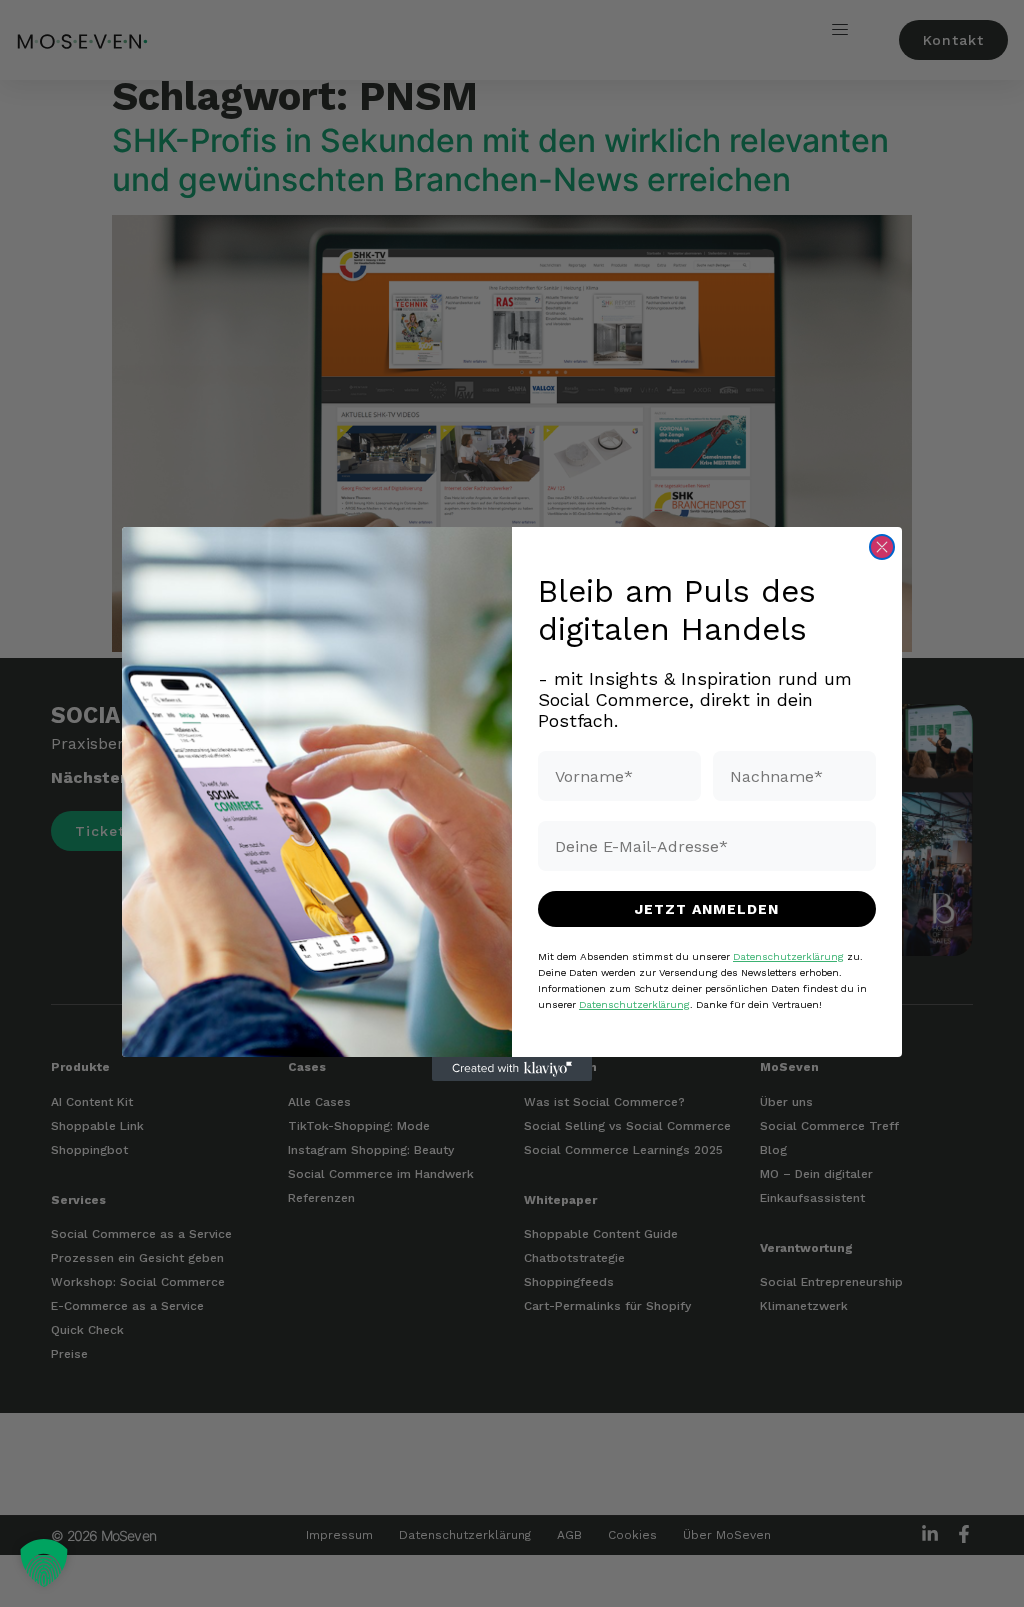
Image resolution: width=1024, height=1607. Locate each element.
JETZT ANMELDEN (707, 909)
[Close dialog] (882, 547)
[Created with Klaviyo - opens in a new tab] (512, 1069)
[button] (44, 1563)
